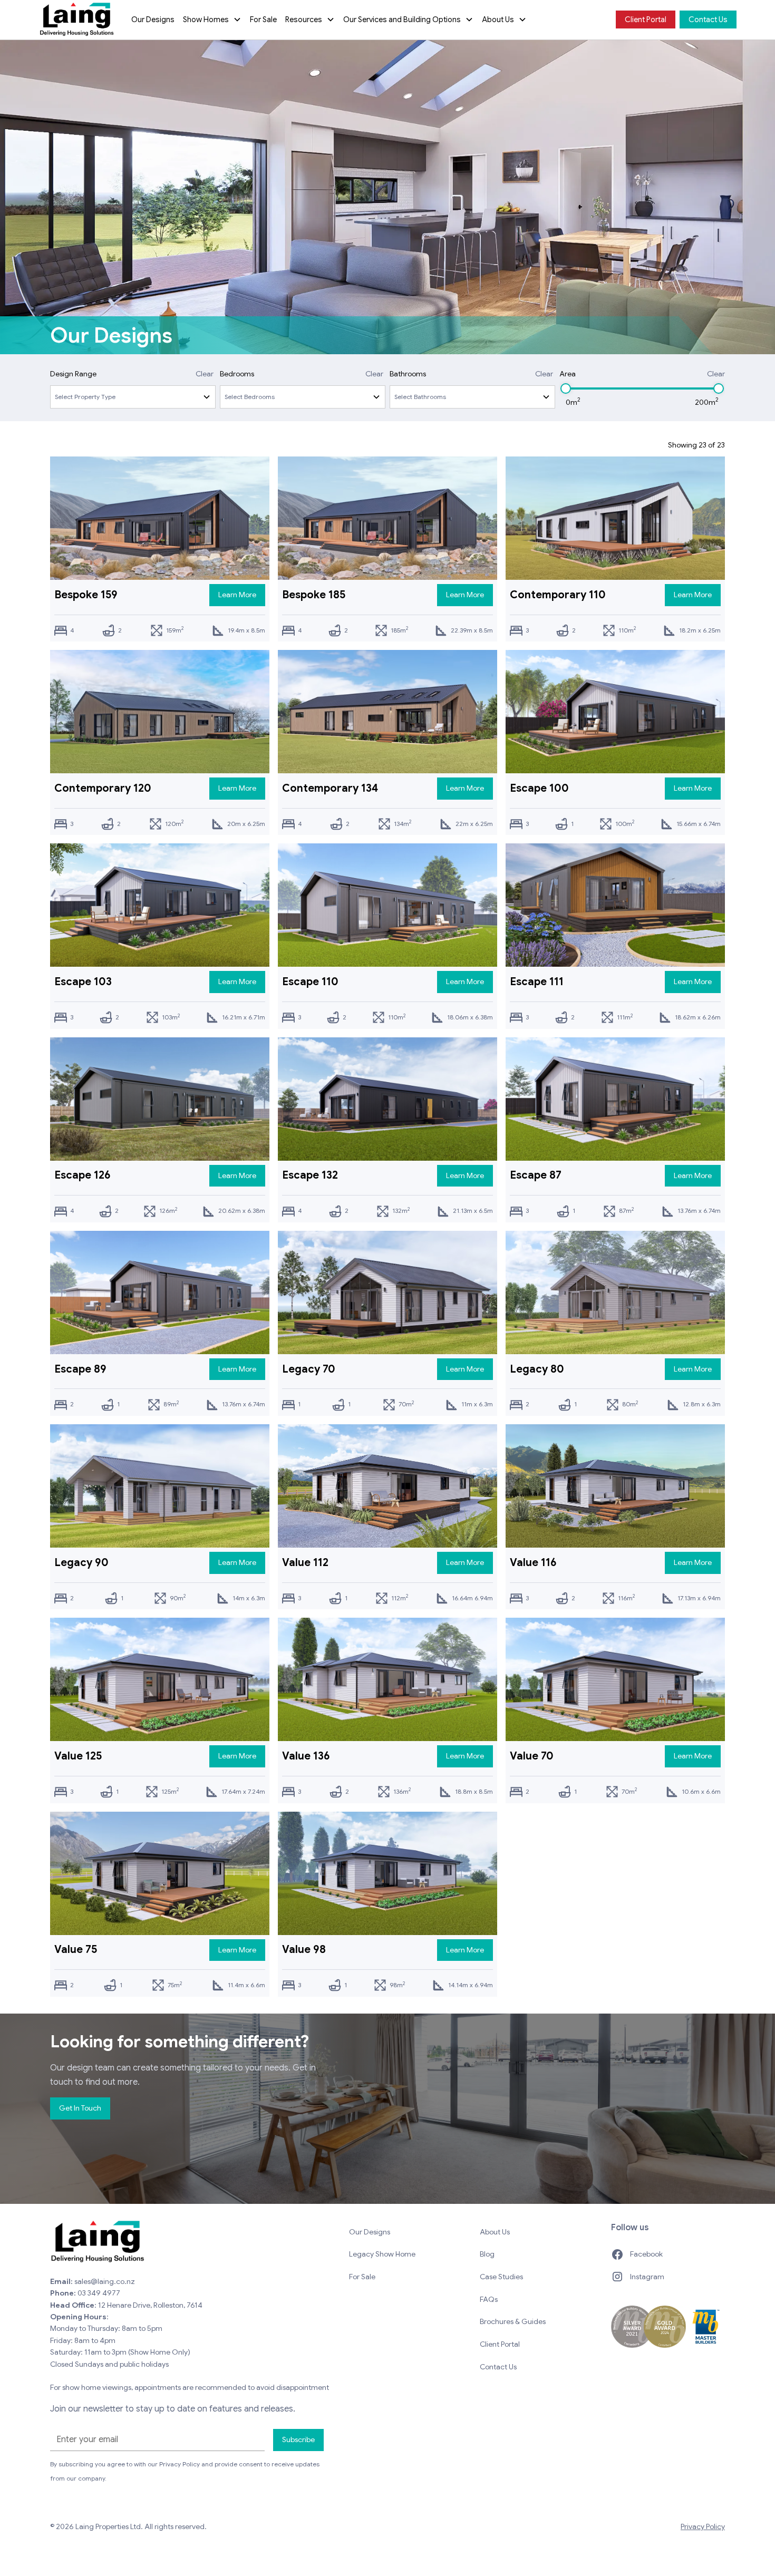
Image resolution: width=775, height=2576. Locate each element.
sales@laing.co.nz (105, 2281)
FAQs (489, 2299)
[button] (212, 20)
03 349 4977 (99, 2293)
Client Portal (646, 20)
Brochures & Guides (513, 2321)
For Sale (263, 20)
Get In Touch (80, 2108)
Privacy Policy (703, 2526)
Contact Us (708, 20)
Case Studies (501, 2277)
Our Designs (153, 20)
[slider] (566, 388)
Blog (487, 2254)
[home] (77, 20)
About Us (495, 2232)
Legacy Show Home (382, 2254)
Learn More (237, 595)
